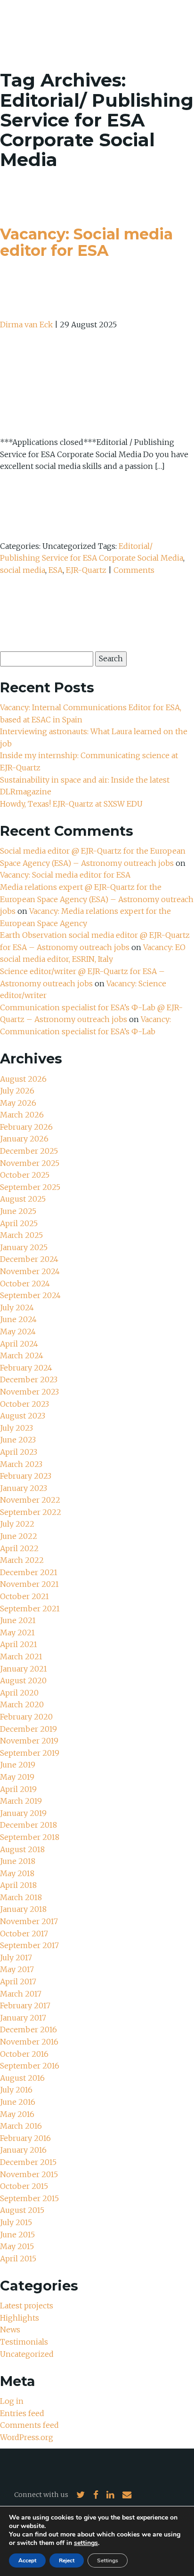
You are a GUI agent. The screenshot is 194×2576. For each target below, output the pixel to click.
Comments (134, 570)
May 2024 (18, 1332)
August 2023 (23, 1416)
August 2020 (23, 1680)
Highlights (20, 2318)
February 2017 (25, 2005)
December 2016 (28, 2029)
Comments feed (29, 2425)
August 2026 (23, 1079)
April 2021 (19, 1644)
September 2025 (30, 1187)
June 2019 (18, 1765)
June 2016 (18, 2102)
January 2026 (24, 1139)
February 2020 (26, 1717)
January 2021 (24, 1669)
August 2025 (23, 1199)
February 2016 (25, 2138)
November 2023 (29, 1392)
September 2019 (30, 1753)
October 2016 (24, 2054)
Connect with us (41, 2495)
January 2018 (23, 1909)
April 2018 (18, 1885)
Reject (67, 2560)
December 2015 (28, 2162)
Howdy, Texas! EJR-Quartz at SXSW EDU (71, 804)
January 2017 (23, 2018)
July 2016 (16, 2090)
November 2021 (29, 1584)
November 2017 (29, 1921)
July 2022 (17, 1524)
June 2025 (18, 1211)
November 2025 (30, 1163)
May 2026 (18, 1103)
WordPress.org (27, 2437)
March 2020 (22, 1704)
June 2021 (18, 1620)
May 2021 (17, 1633)
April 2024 (19, 1344)
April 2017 (18, 1982)
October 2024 (25, 1284)
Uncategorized (27, 2354)
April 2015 (18, 2259)
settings (86, 2543)
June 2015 (17, 2235)
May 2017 (17, 1969)
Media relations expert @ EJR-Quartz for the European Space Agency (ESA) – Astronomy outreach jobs (97, 899)
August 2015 (22, 2210)
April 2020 (19, 1693)
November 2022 (30, 1500)
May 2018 (17, 1873)
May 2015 (17, 2246)
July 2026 (17, 1091)
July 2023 (16, 1428)
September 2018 (30, 1837)
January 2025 (24, 1247)
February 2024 (26, 1368)
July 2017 (16, 1958)
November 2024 (30, 1271)
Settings (108, 2560)
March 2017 (21, 1994)
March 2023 (21, 1464)
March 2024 (22, 1355)
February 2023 (26, 1476)
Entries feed (22, 2413)
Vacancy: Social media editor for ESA (86, 242)
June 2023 (18, 1440)
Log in (12, 2401)
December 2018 (28, 1825)
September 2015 (29, 2198)
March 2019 (21, 1801)
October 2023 (24, 1404)
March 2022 (22, 1560)
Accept (27, 2560)
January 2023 (24, 1488)
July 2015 (16, 2222)
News (10, 2330)
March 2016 (21, 2126)
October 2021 (24, 1596)
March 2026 (22, 1115)
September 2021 (30, 1609)
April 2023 (19, 1452)
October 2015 (24, 2186)
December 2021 (29, 1572)
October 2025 (25, 1175)
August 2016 (22, 2078)
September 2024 (30, 1295)
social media (23, 570)
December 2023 (29, 1379)
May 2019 (17, 1777)
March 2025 (21, 1235)
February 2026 (26, 1127)
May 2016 (17, 2114)
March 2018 (21, 1897)
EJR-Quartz (86, 570)
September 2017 (29, 1945)
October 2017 (24, 1934)
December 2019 (28, 1729)
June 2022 (19, 1536)
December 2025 (29, 1151)
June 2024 (18, 1319)
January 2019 (23, 1813)
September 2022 (31, 1512)
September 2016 (30, 2066)
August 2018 (22, 1849)
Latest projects (27, 2306)
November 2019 (29, 1741)
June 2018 (18, 1861)
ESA (56, 570)
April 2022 (19, 1548)
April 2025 (19, 1223)
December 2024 (29, 1259)
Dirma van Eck (26, 325)
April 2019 (18, 1789)
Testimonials (24, 2342)
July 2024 (17, 1308)
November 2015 (29, 2174)
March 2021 (21, 1657)
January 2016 (23, 2150)
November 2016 (29, 2042)
